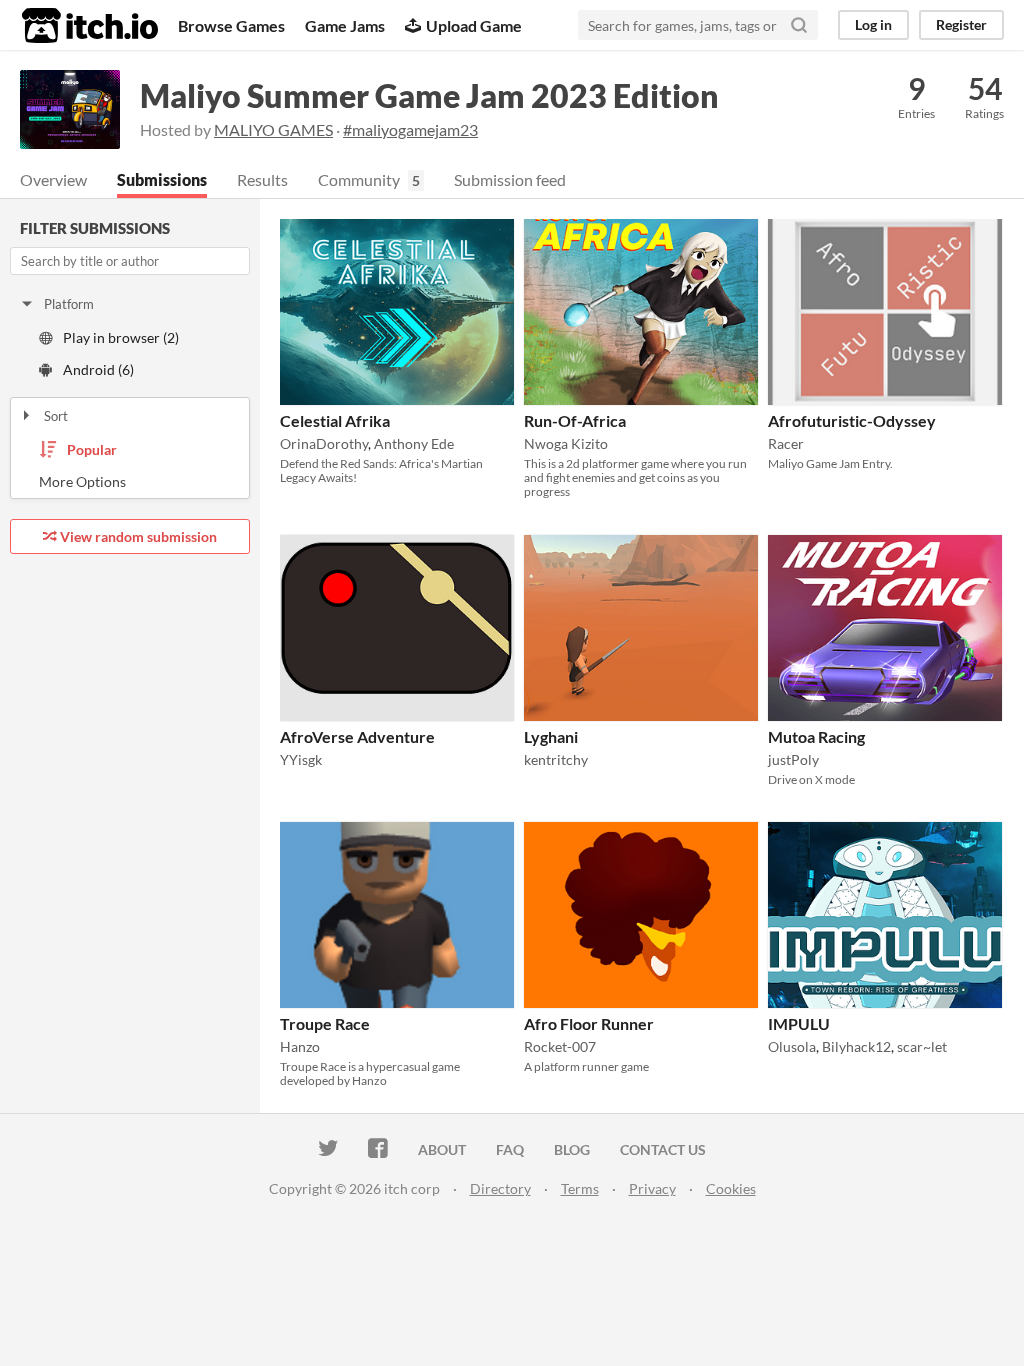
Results (262, 179)
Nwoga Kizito (566, 443)
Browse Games (231, 25)
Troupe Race (325, 1023)
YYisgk (301, 759)
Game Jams (345, 25)
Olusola (792, 1046)
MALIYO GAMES (273, 129)
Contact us (663, 1149)
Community (359, 179)
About (442, 1149)
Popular (92, 449)
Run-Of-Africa (575, 420)
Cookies (731, 1188)
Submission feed (510, 179)
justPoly (793, 759)
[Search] (799, 25)
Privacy (652, 1188)
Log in (873, 24)
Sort (56, 416)
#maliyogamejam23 (410, 129)
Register (961, 24)
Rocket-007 (560, 1046)
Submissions (162, 179)
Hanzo (300, 1046)
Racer (786, 443)
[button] (493, 238)
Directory (500, 1188)
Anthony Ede (414, 443)
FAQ (510, 1149)
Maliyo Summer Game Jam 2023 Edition (429, 95)
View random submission (138, 536)
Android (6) (98, 369)
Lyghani (551, 736)
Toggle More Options (130, 482)
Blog (572, 1149)
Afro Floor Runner (589, 1023)
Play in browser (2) (121, 337)
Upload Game (474, 25)
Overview (53, 179)
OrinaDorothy (324, 443)
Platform (69, 304)
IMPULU (799, 1023)
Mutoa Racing (816, 736)
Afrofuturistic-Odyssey (852, 420)
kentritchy (556, 759)
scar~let (922, 1046)
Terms (580, 1188)
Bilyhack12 (856, 1046)
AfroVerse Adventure (357, 736)
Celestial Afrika (335, 420)
